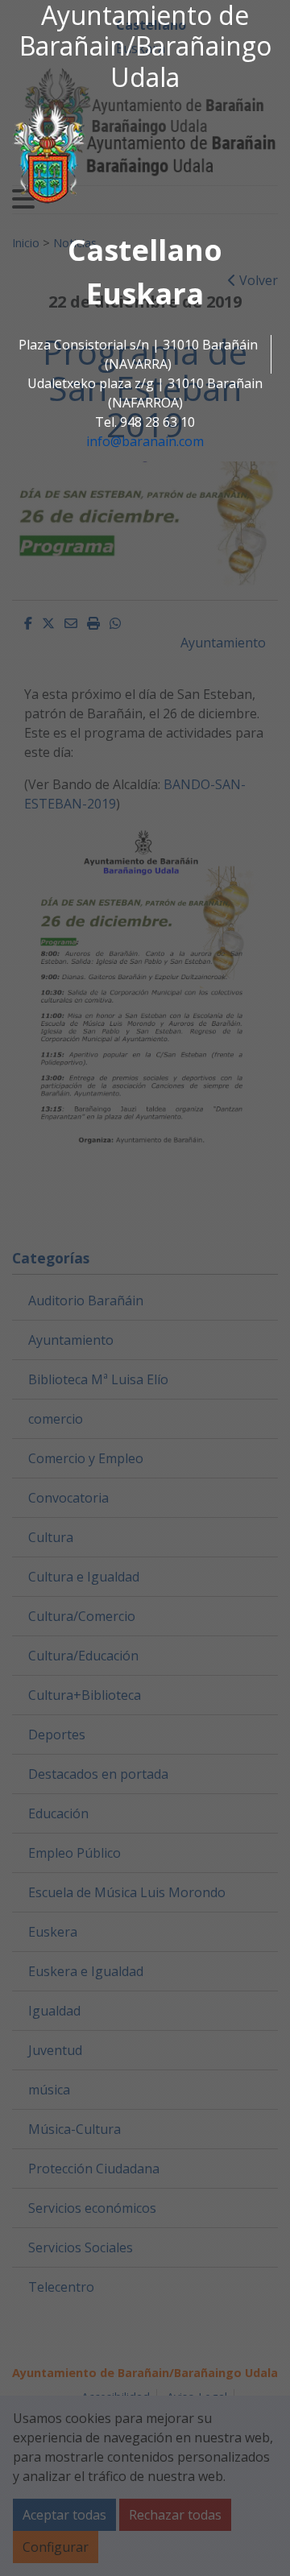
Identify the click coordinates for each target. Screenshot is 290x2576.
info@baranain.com (145, 441)
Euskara (145, 294)
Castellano (145, 250)
